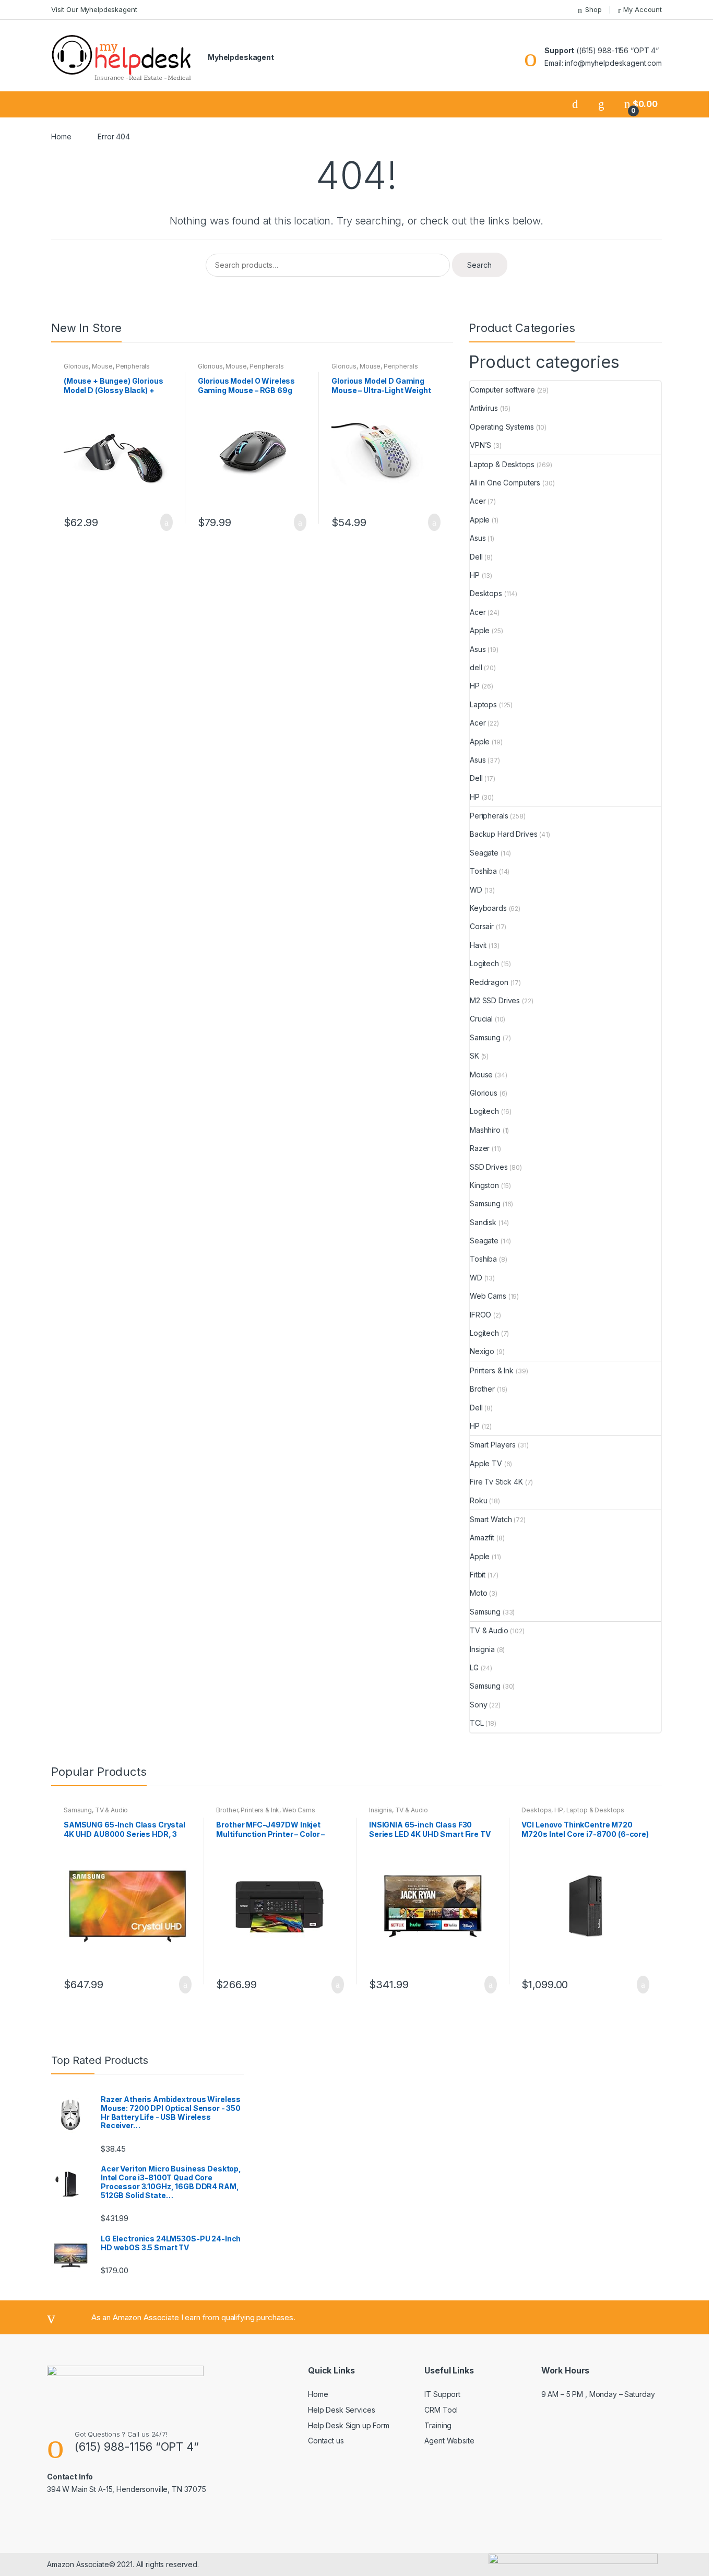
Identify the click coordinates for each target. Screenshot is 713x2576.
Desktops (486, 593)
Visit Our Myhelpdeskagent (94, 9)
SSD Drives (489, 1167)
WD (476, 890)
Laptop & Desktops (502, 464)
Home (61, 136)
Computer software (502, 390)
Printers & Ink (492, 1370)
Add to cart (163, 523)
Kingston (484, 1185)
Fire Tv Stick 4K (496, 1482)
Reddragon (489, 982)
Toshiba (483, 871)
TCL (477, 1723)
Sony (478, 1705)
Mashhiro (485, 1130)
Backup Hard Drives (503, 834)
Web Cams (488, 1296)
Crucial (481, 1019)
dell (476, 667)
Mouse (102, 366)
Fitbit (478, 1575)
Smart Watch (491, 1519)
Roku (478, 1500)
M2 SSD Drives (495, 1000)
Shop (593, 9)
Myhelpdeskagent (241, 57)
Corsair (482, 926)
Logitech (484, 963)
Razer (480, 1148)
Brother (482, 1389)
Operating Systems (502, 427)
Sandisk (483, 1222)
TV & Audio (489, 1630)
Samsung (485, 1037)
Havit (478, 945)
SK (474, 1056)
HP (475, 575)
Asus (478, 538)
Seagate (484, 853)
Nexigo (482, 1351)
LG (474, 1667)
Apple (480, 520)
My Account (643, 9)
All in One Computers (505, 483)
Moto (478, 1593)
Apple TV (486, 1463)
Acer (478, 501)
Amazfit (482, 1538)
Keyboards (488, 908)
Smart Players (493, 1445)
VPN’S (480, 445)
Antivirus (484, 408)
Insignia (482, 1649)
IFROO (480, 1315)
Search (479, 265)
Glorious (76, 366)
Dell (476, 557)
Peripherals (133, 366)
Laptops (483, 704)
